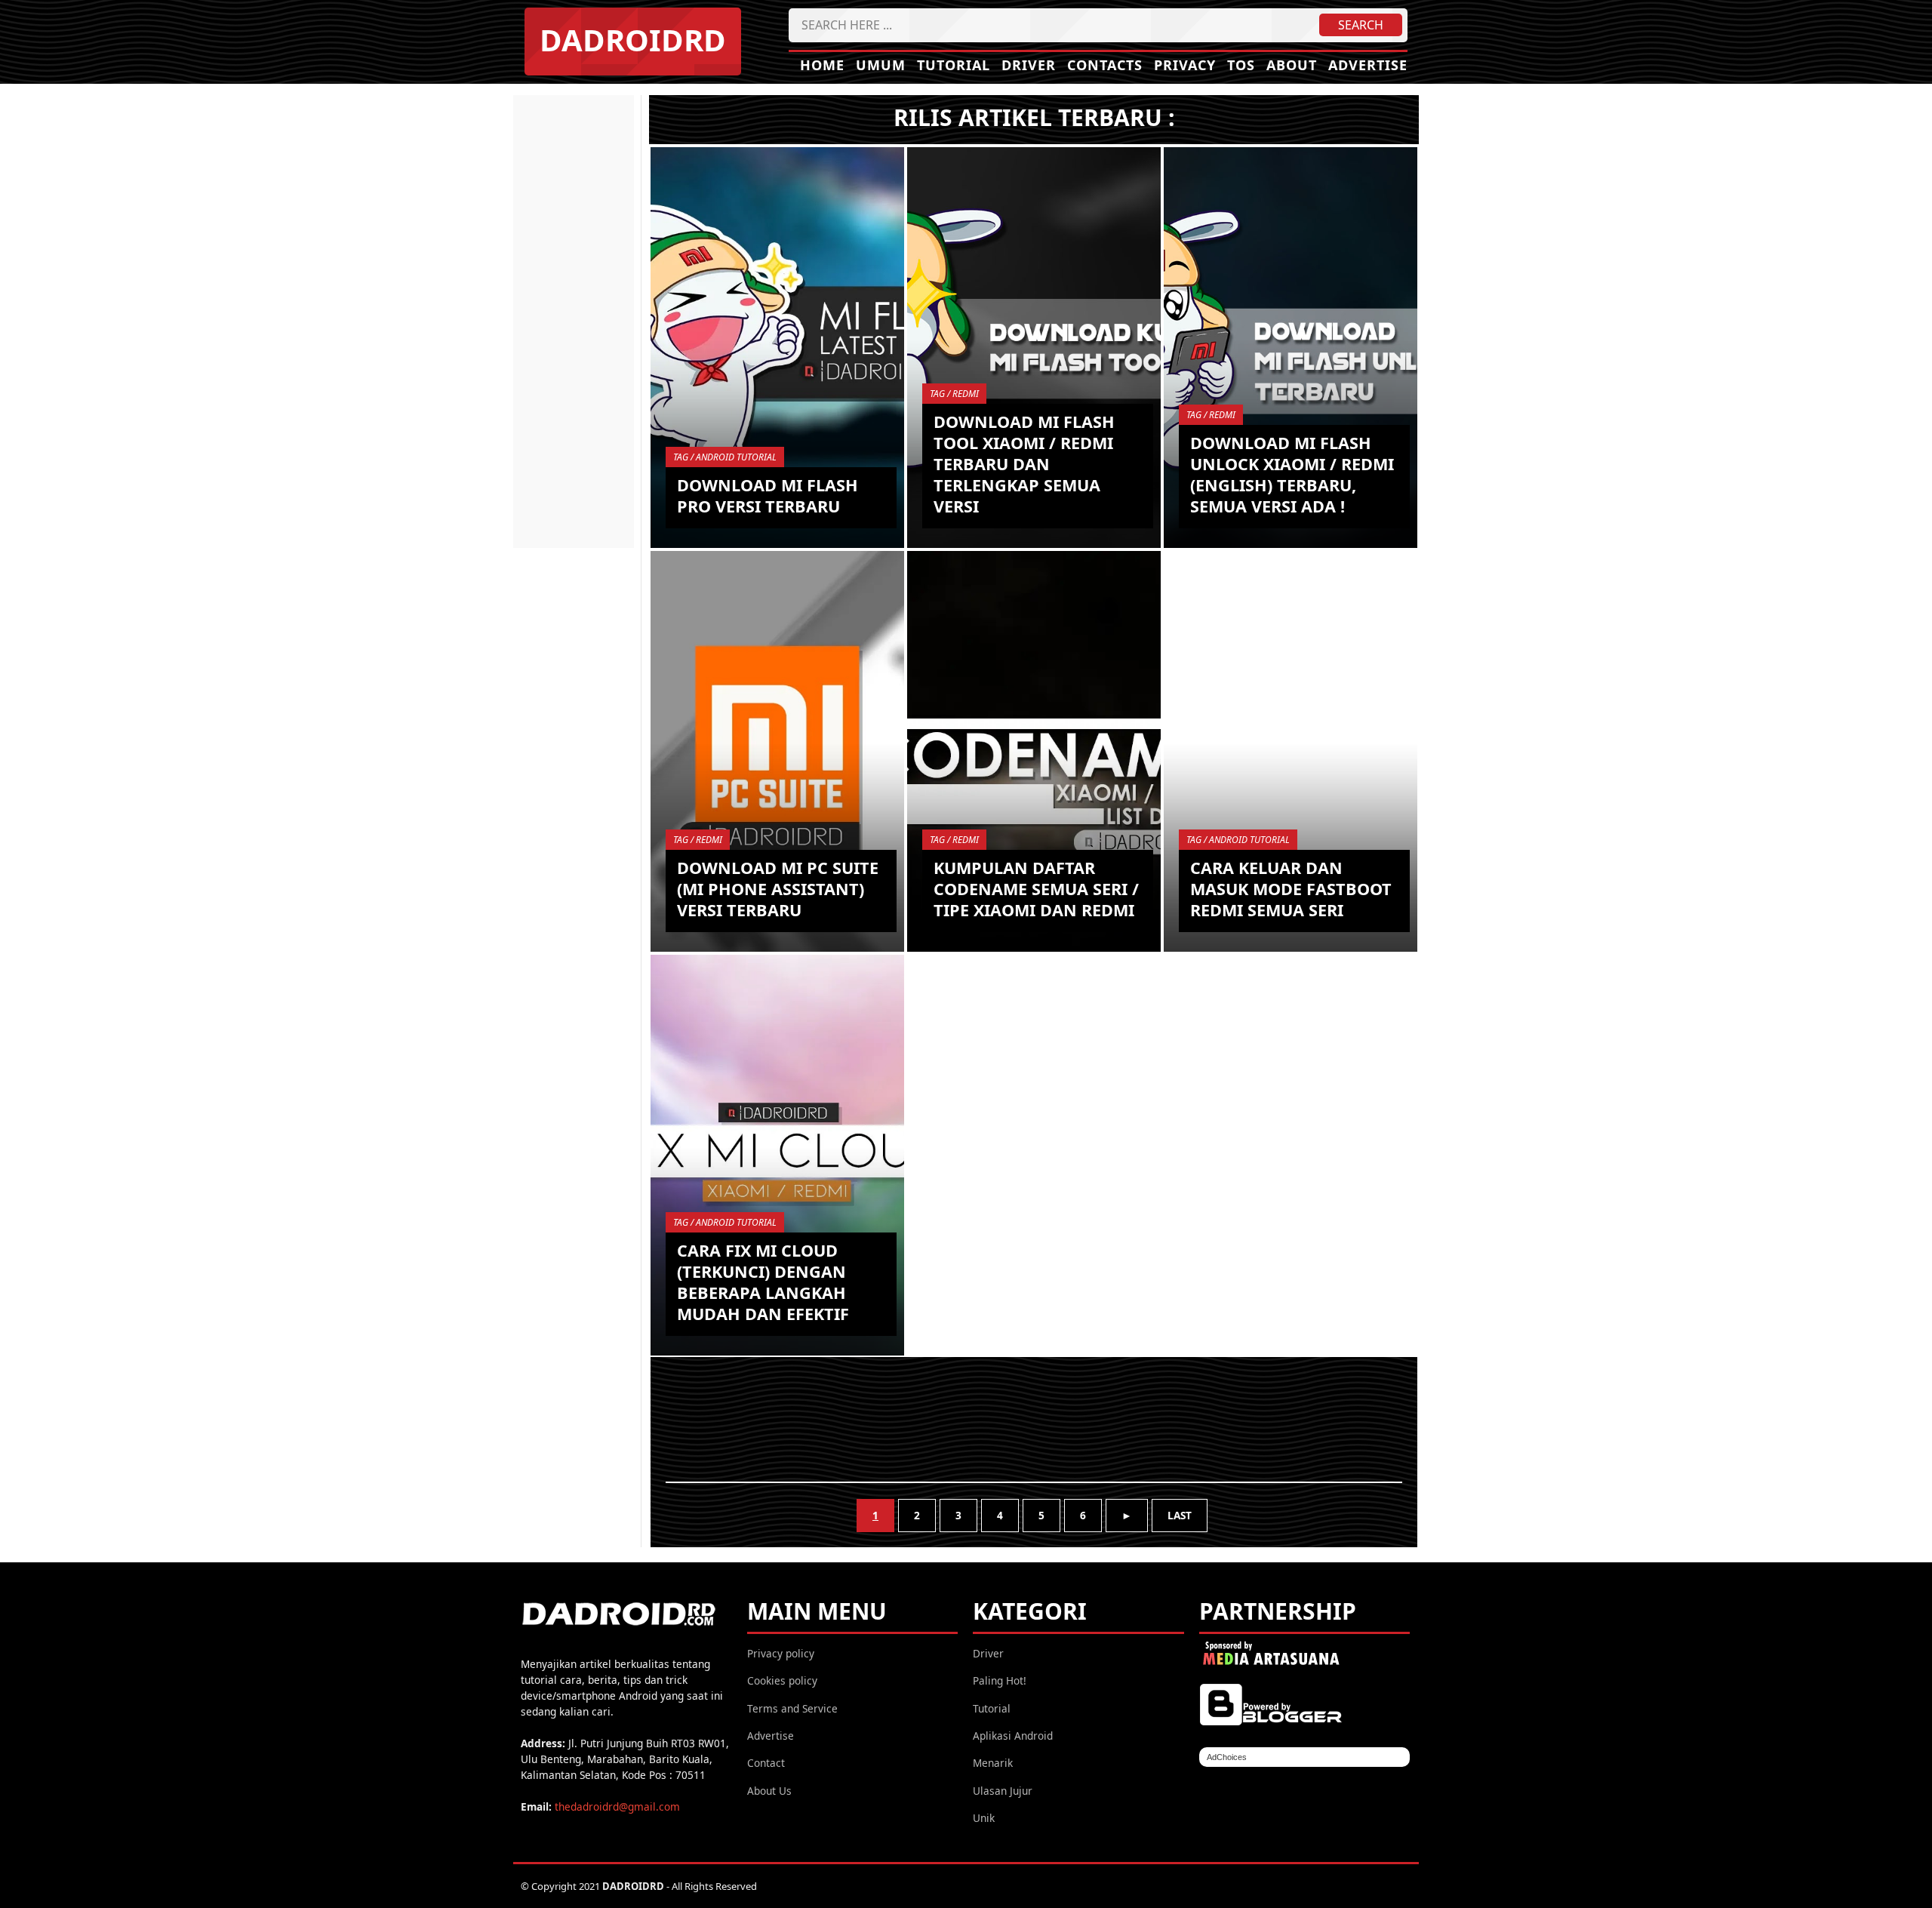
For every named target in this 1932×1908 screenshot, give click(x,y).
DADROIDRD (633, 40)
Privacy (1185, 65)
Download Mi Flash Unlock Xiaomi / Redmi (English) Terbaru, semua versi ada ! (1292, 474)
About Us (769, 1791)
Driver (1029, 65)
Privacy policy (781, 1653)
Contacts (1105, 65)
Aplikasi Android (1013, 1736)
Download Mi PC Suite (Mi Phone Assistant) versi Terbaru (778, 889)
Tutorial (954, 65)
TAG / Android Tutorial (725, 457)
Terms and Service (792, 1708)
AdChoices (1227, 1757)
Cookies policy (782, 1680)
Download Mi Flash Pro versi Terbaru (768, 495)
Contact (766, 1763)
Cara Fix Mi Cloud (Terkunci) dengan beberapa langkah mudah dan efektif (763, 1282)
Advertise (1368, 65)
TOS (1241, 65)
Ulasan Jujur (1003, 1791)
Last (1180, 1515)
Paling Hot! (1000, 1680)
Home (822, 65)
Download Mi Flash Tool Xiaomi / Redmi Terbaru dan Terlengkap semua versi (1024, 464)
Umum (881, 65)
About (1292, 65)
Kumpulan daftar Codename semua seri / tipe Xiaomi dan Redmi (1036, 889)
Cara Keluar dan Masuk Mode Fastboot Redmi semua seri (1291, 889)
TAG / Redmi (954, 394)
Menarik (993, 1763)
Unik (984, 1818)
